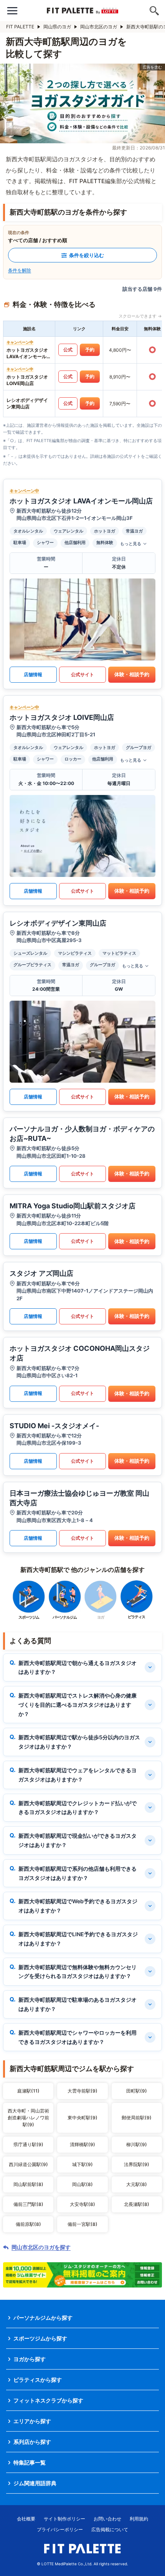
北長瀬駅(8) (137, 2204)
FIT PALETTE (20, 27)
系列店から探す (32, 2442)
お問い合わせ (107, 2519)
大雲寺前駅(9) (82, 2091)
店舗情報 (33, 674)
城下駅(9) (82, 2164)
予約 (90, 350)
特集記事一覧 (30, 2462)
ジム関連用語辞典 (35, 2483)
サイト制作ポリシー (64, 2519)
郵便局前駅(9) (137, 2118)
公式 (68, 350)
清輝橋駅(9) (82, 2144)
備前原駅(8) (28, 2224)
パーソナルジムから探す (43, 2318)
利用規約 (139, 2519)
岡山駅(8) (82, 2184)
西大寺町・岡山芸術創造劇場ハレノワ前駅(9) (28, 2118)
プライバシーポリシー (60, 2529)
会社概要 (26, 2519)
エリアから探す (32, 2421)
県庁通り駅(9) (28, 2144)
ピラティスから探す (38, 2380)
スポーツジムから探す (40, 2338)
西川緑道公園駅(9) (28, 2164)
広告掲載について (110, 2529)
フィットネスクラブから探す (48, 2400)
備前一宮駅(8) (82, 2224)
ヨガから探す (30, 2359)
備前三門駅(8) (28, 2204)
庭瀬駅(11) (28, 2091)
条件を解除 (20, 270)
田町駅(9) (137, 2091)
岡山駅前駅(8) (28, 2184)
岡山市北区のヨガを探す (41, 2247)
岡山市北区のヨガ (99, 27)
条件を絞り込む (87, 255)
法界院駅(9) (137, 2164)
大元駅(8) (137, 2184)
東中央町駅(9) (82, 2118)
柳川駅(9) (137, 2144)
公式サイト (82, 674)
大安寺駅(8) (82, 2204)
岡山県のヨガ (57, 27)
